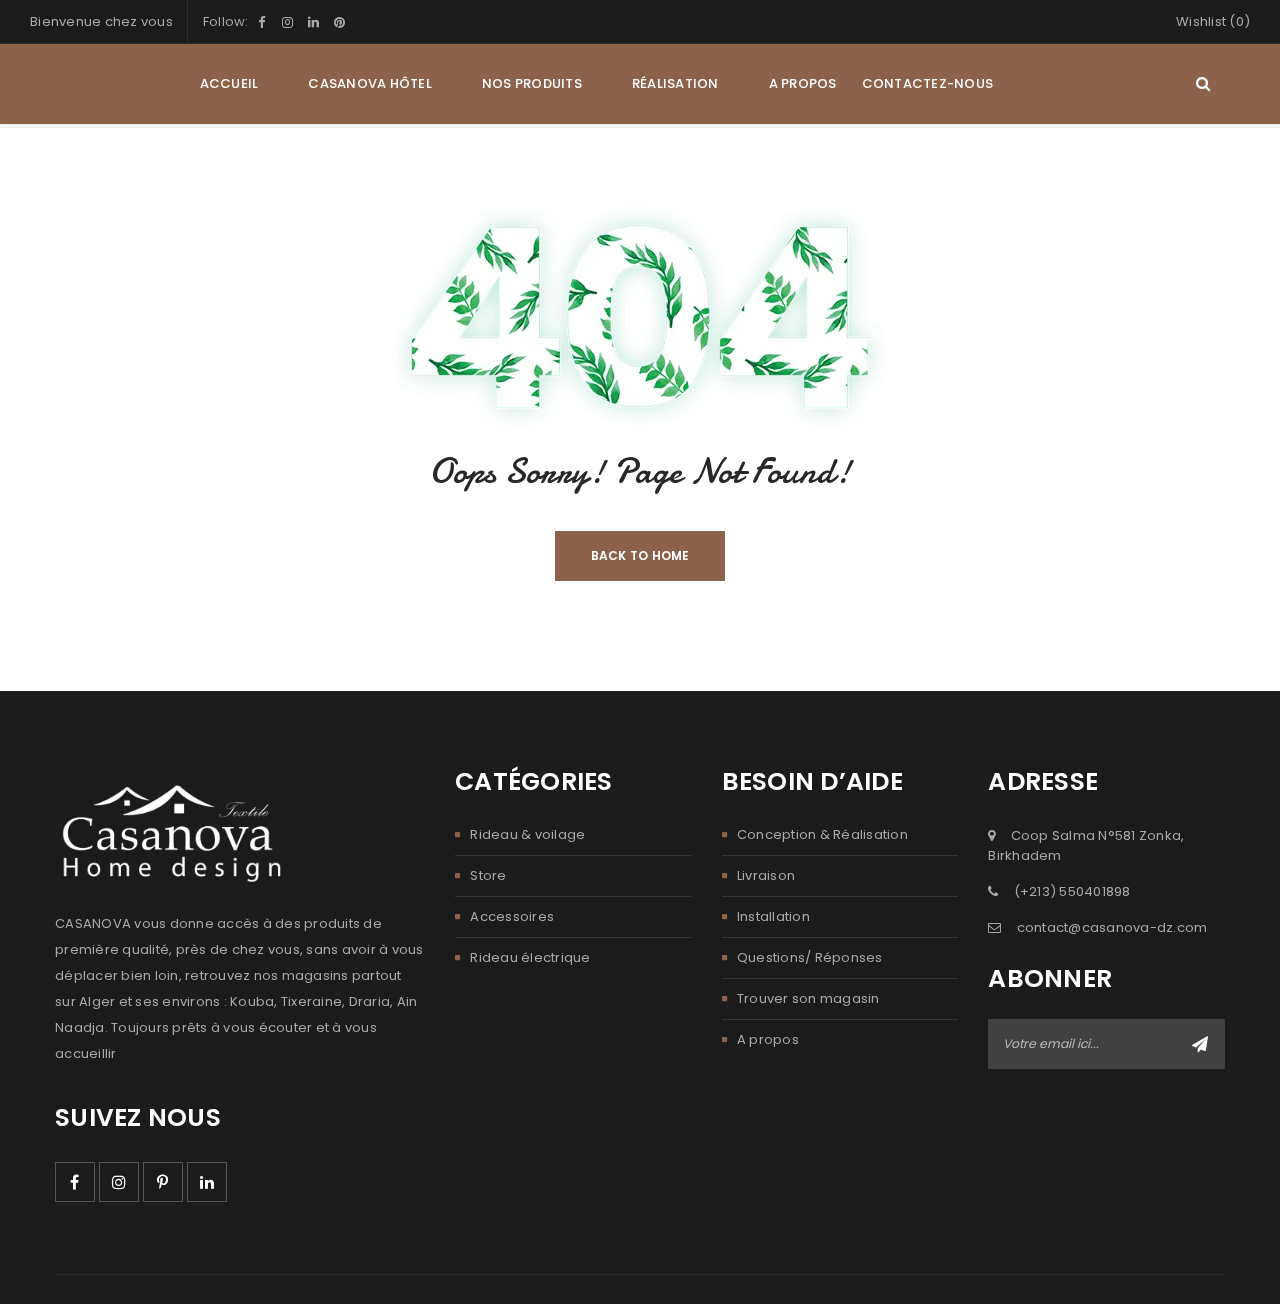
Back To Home (640, 555)
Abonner (1200, 1044)
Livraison (766, 875)
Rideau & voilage (527, 834)
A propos (768, 1039)
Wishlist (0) (1213, 21)
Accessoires (512, 916)
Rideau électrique (530, 957)
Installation (773, 916)
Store (488, 875)
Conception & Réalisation (822, 834)
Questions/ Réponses (810, 957)
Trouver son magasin (808, 998)
